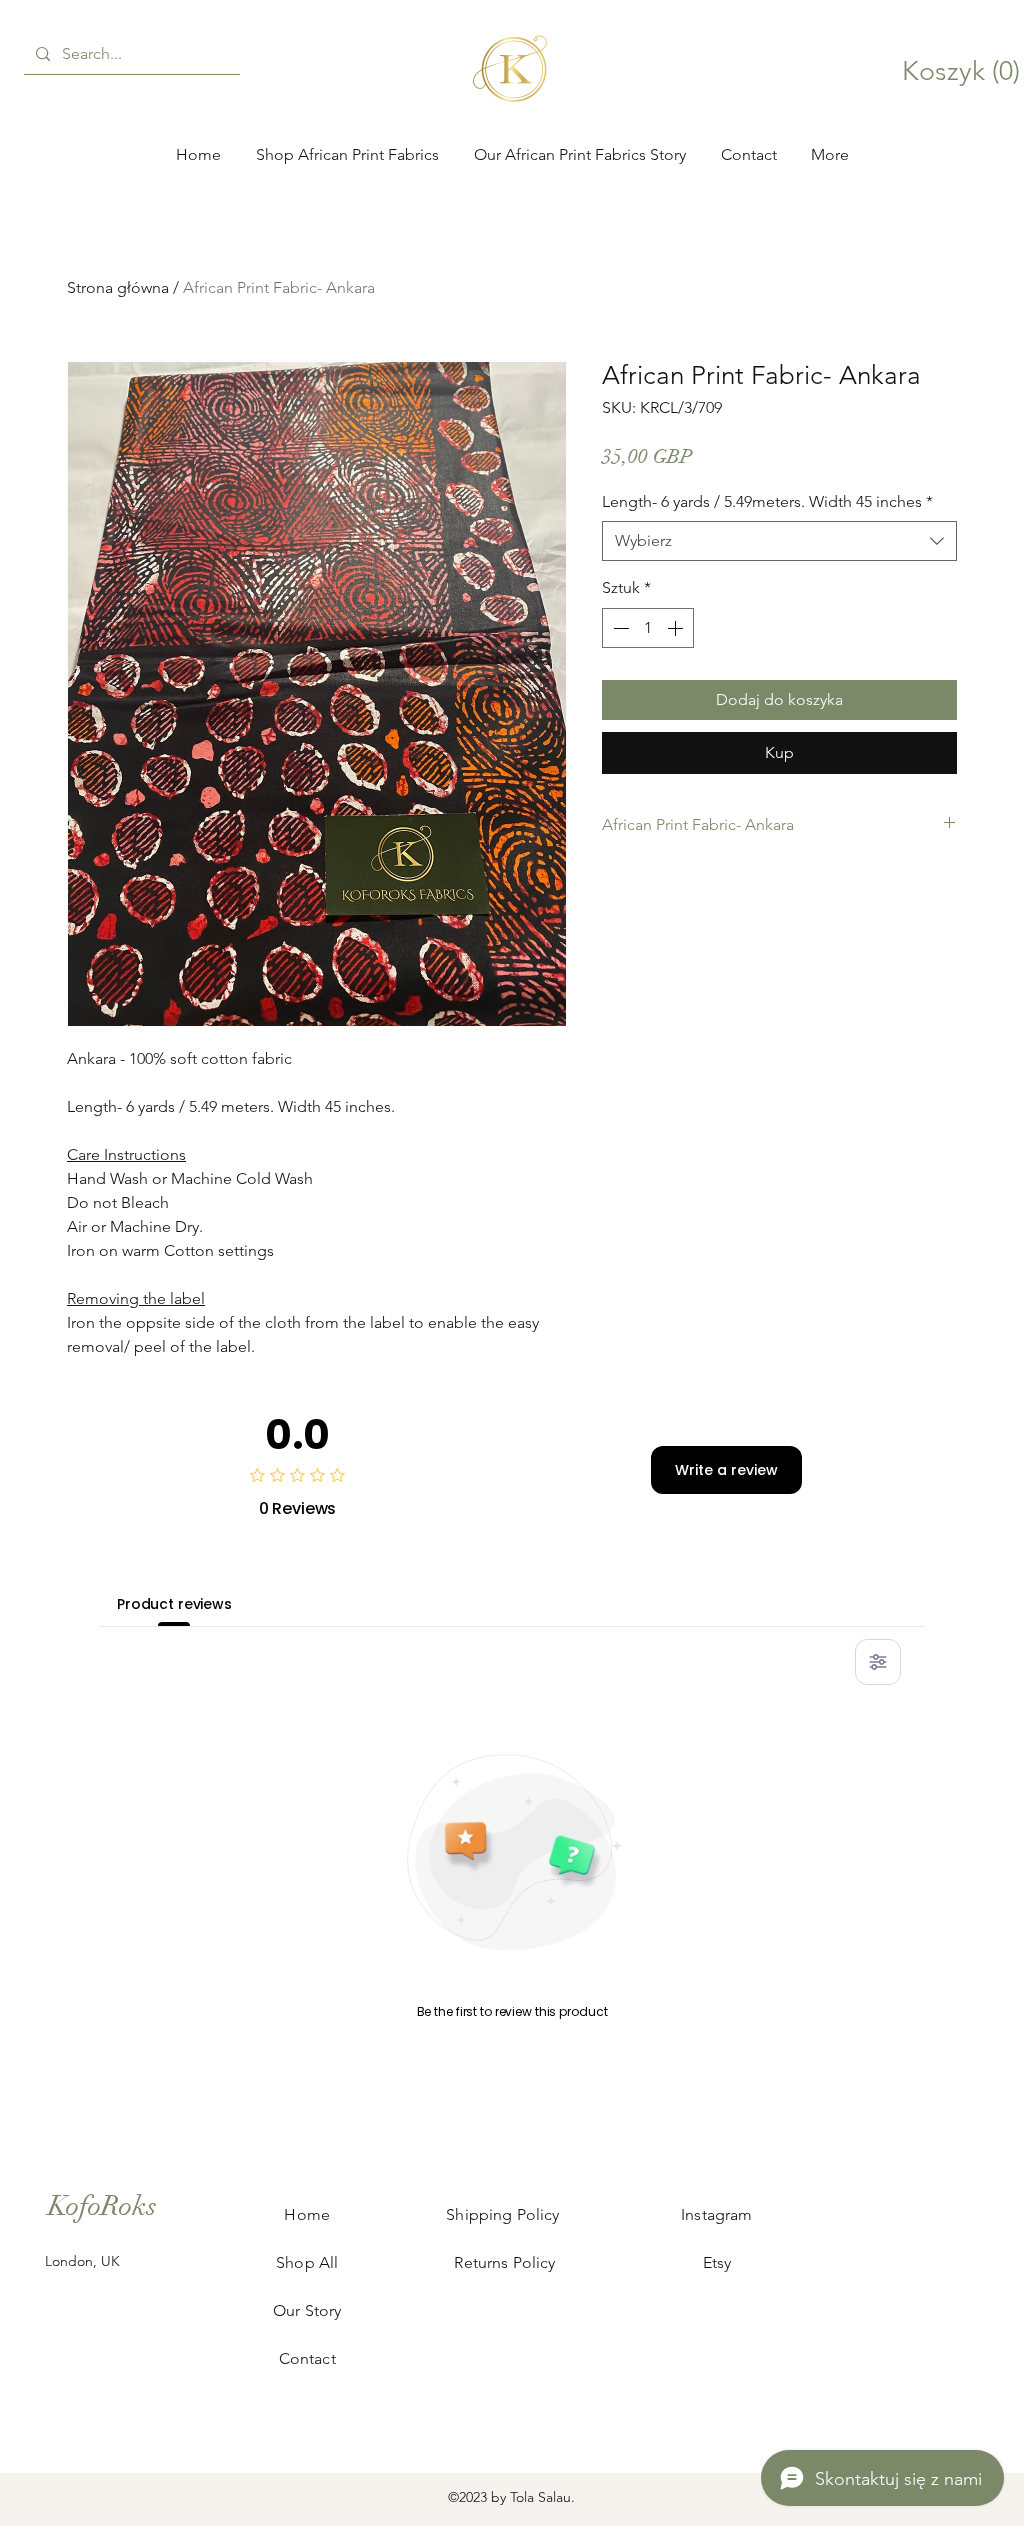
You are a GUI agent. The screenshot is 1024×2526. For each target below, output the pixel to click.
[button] (1006, 1123)
